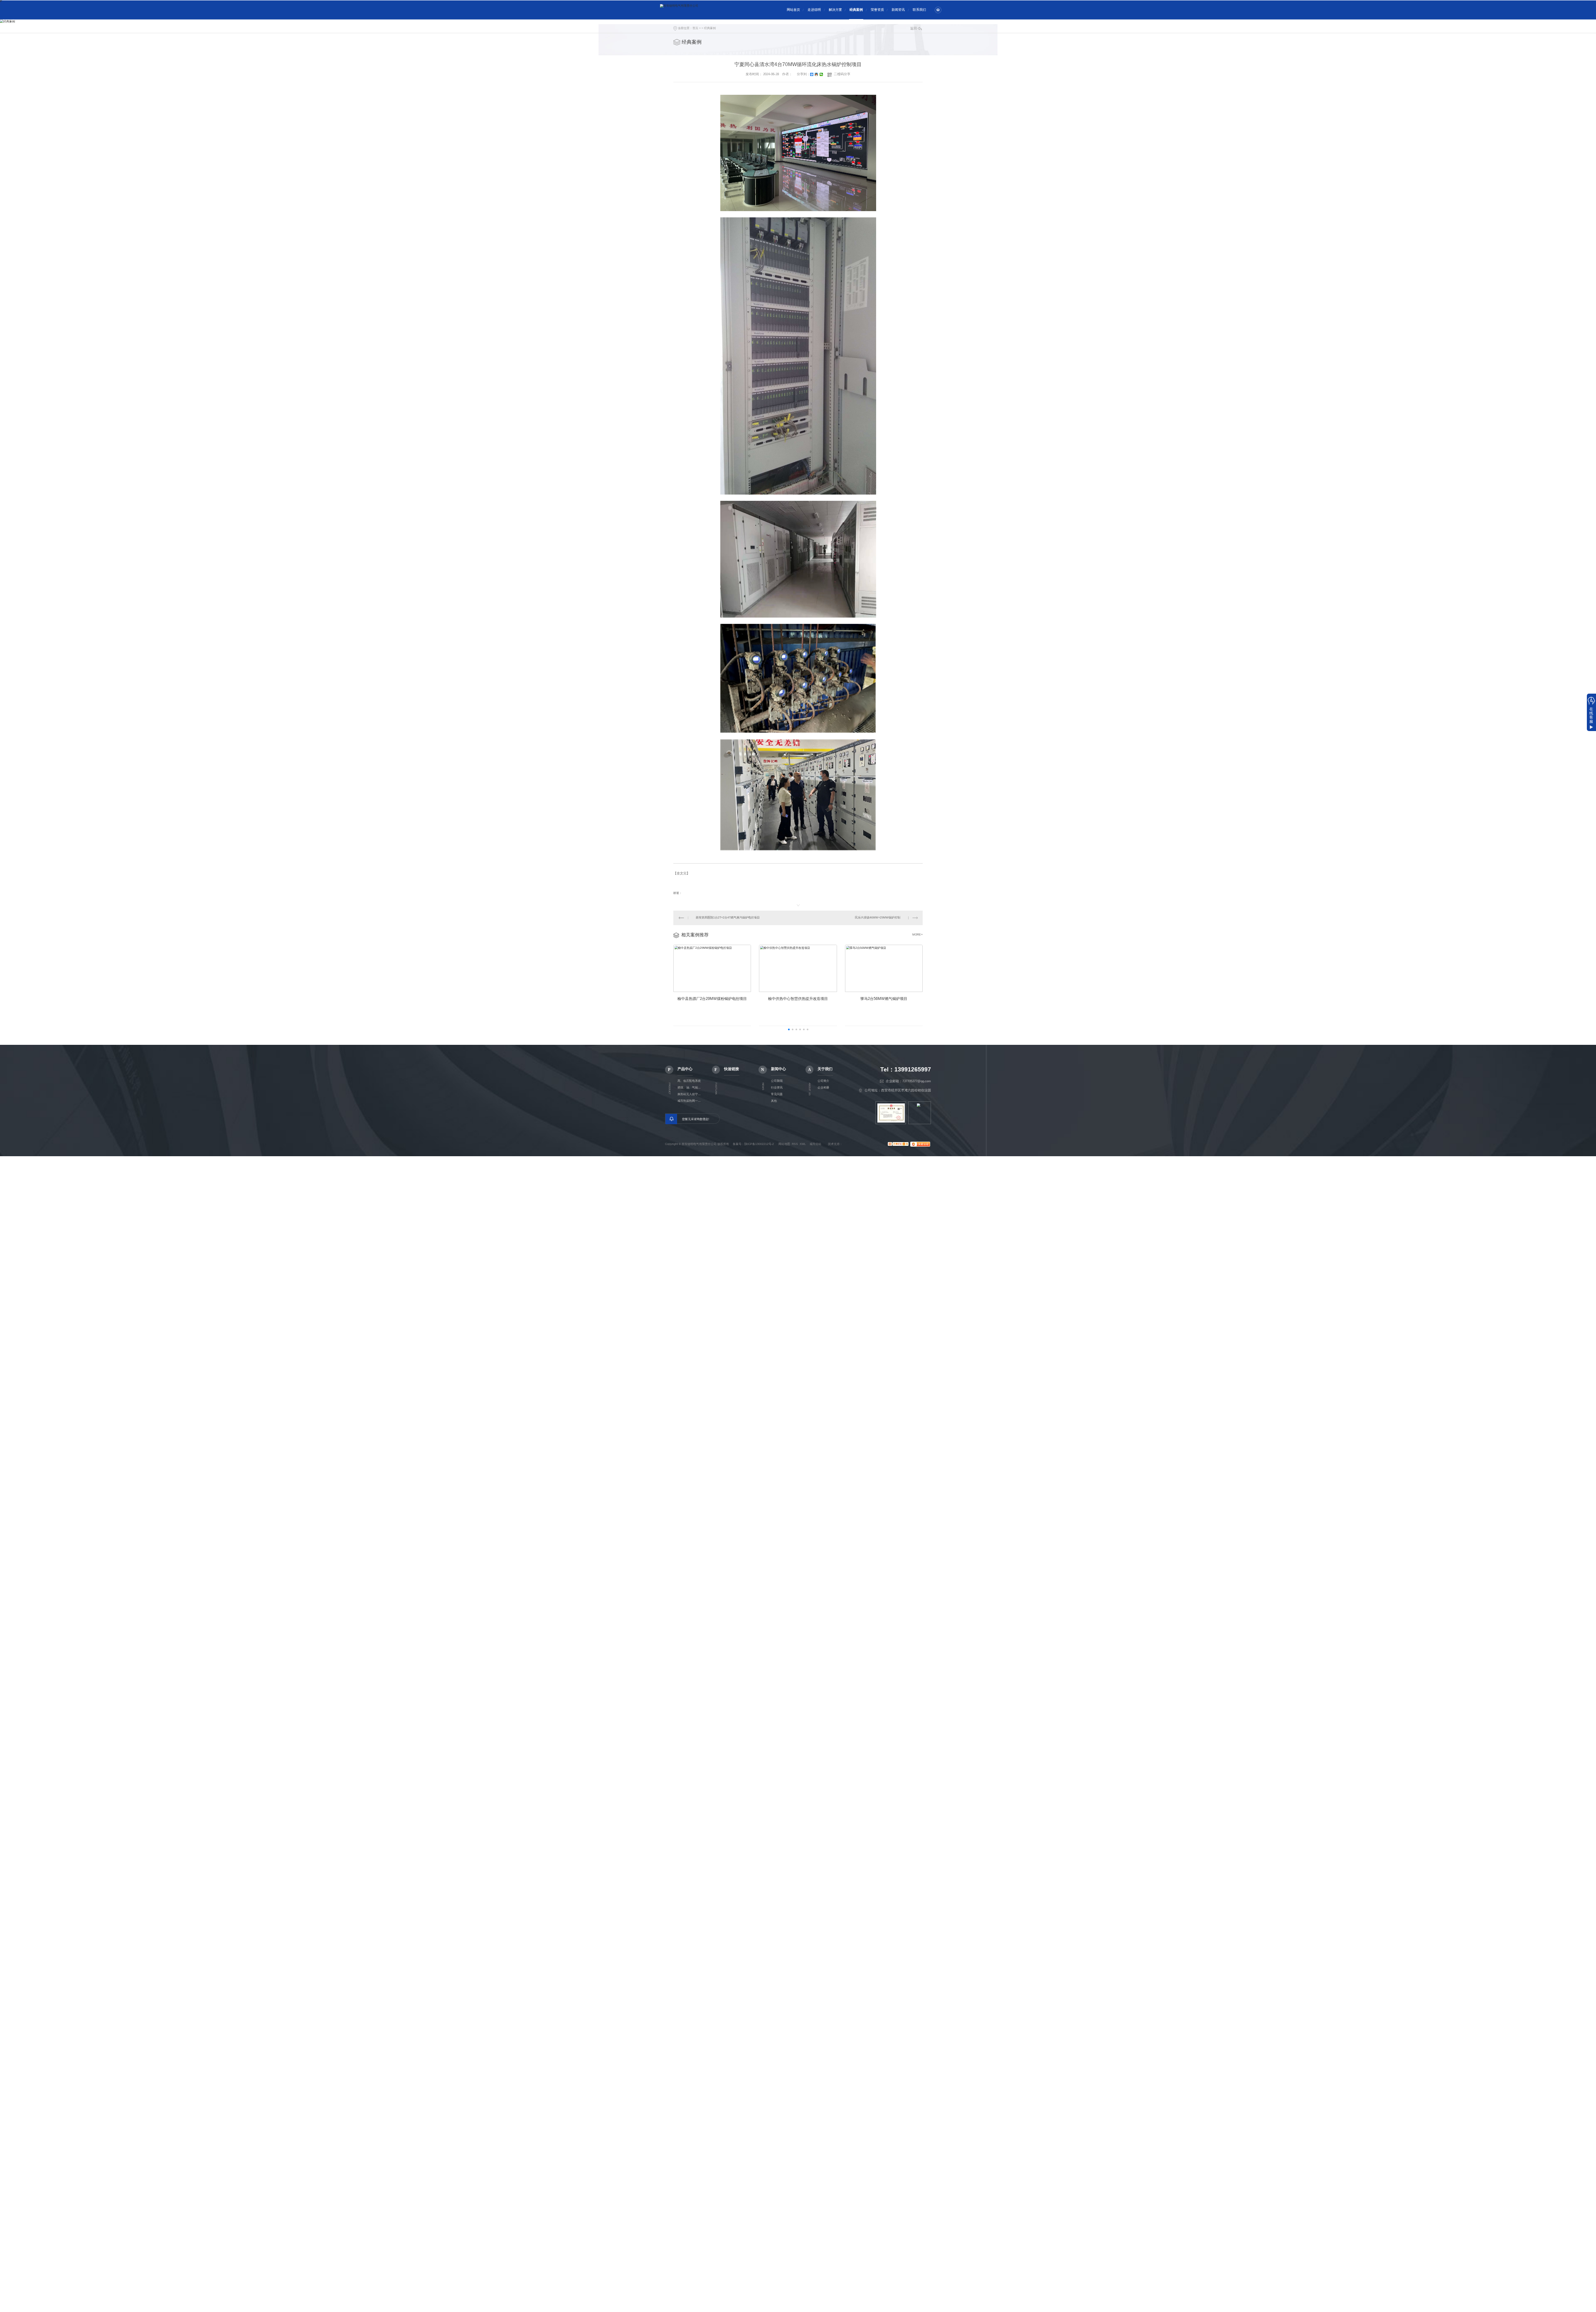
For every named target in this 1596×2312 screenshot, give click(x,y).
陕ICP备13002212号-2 (759, 1144)
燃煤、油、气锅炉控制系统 (690, 1087)
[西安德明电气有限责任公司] (708, 10)
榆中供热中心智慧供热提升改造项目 (798, 999)
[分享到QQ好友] (816, 74)
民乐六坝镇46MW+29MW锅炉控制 (878, 917)
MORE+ (917, 934)
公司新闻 (777, 1081)
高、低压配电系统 (689, 1081)
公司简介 (823, 1081)
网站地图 (784, 1144)
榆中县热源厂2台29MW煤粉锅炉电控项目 (712, 999)
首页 (695, 28)
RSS (795, 1144)
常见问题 (777, 1094)
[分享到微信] (821, 74)
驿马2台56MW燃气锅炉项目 (884, 999)
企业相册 (823, 1087)
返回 (914, 28)
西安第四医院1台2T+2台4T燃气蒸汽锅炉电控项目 (728, 917)
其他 (774, 1101)
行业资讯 (777, 1087)
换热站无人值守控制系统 (690, 1094)
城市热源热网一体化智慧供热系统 (690, 1101)
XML (803, 1144)
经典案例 (710, 28)
